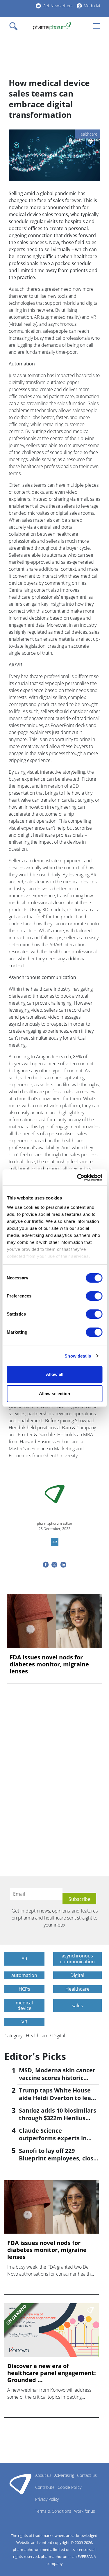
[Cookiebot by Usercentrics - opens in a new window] (78, 1178)
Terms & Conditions (53, 2511)
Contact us (87, 2475)
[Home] (52, 26)
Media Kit (92, 6)
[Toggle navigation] (15, 26)
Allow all (55, 1374)
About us (43, 2475)
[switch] (94, 1296)
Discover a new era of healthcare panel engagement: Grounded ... (52, 2373)
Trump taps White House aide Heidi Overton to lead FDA (57, 2098)
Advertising (64, 2475)
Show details (78, 1356)
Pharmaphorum (20, 2484)
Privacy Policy (47, 2499)
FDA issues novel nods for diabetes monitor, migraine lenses (49, 1664)
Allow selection (54, 1394)
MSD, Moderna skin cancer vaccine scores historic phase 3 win (57, 2078)
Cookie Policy (69, 2487)
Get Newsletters (58, 6)
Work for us (85, 2511)
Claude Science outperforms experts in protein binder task (53, 2138)
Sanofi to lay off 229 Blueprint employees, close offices (58, 2158)
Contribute (45, 2487)
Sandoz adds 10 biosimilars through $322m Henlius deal (58, 2118)
